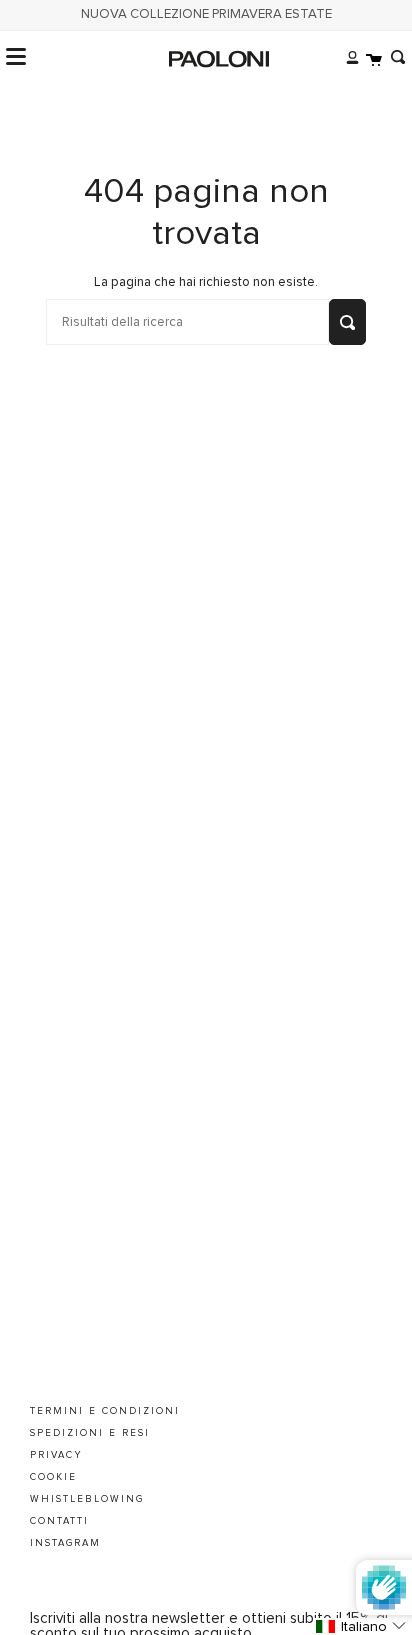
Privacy (56, 1455)
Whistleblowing (87, 1499)
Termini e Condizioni (105, 1411)
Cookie (53, 1477)
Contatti (59, 1521)
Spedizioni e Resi (90, 1433)
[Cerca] (393, 57)
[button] (363, 1626)
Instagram (65, 1543)
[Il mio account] (347, 57)
